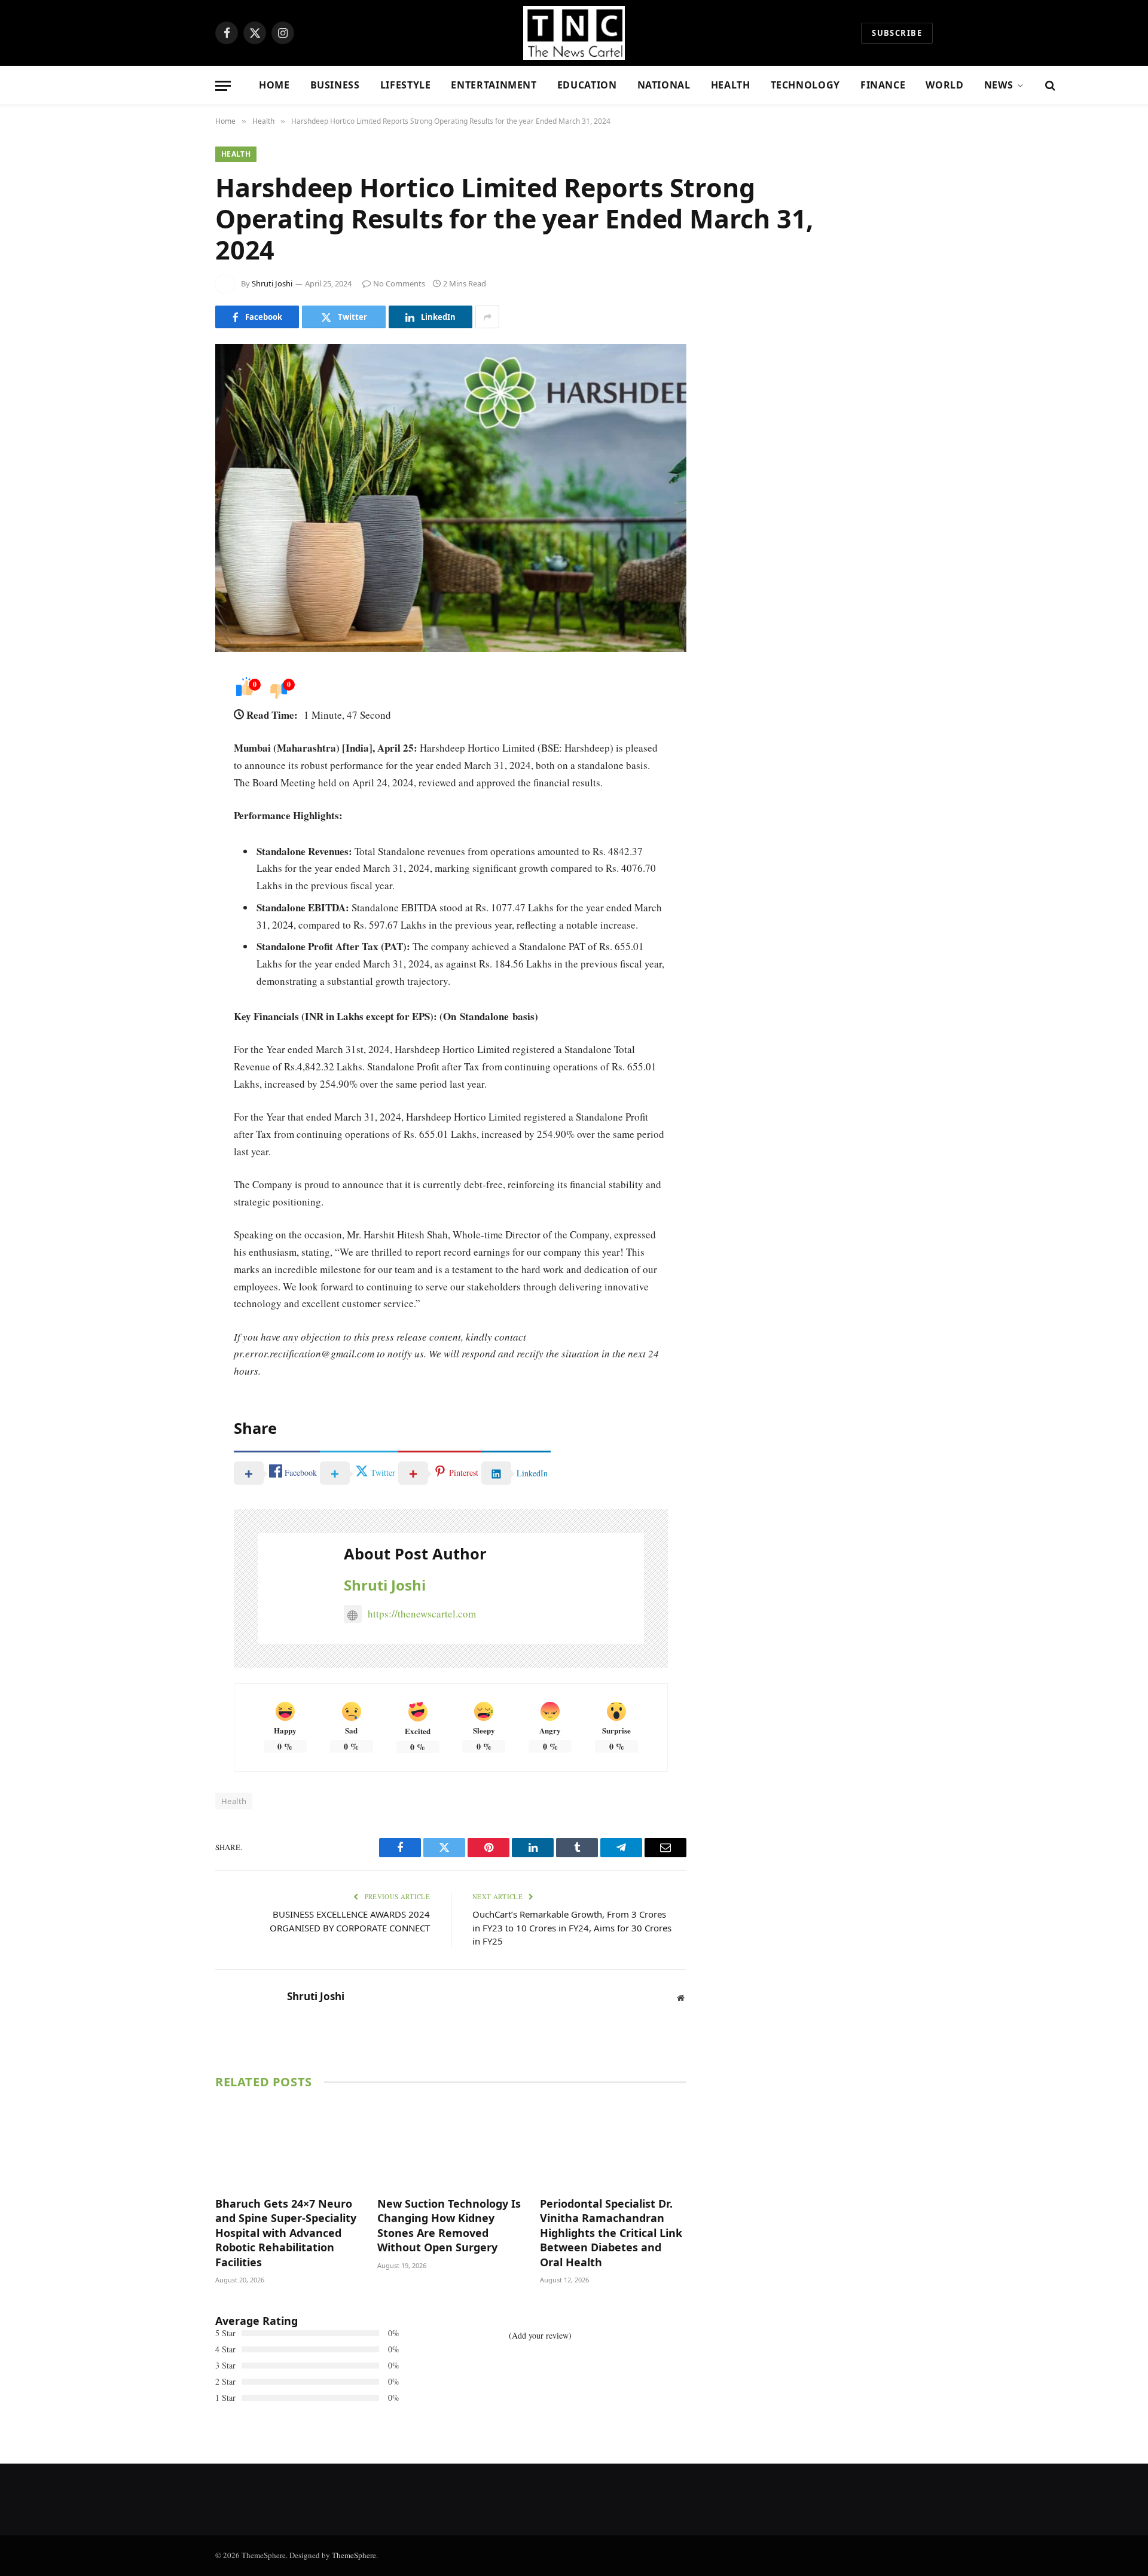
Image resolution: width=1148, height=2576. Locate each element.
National (664, 85)
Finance (883, 85)
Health (731, 85)
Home (274, 85)
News (999, 85)
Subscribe (897, 33)
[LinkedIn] (173, 772)
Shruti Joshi (272, 283)
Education (587, 85)
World (944, 85)
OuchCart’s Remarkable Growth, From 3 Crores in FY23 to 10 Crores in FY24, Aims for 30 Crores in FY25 (572, 1928)
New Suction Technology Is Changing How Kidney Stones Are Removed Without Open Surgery (449, 2225)
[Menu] (223, 86)
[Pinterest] (173, 802)
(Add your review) (540, 2335)
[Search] (1049, 86)
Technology (805, 85)
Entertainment (494, 85)
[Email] (173, 833)
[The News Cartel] (574, 33)
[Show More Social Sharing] (487, 317)
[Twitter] (173, 741)
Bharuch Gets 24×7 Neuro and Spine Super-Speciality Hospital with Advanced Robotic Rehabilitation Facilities (286, 2233)
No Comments (399, 283)
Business (335, 85)
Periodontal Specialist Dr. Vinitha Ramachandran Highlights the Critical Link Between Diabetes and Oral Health (611, 2233)
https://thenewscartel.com (422, 1614)
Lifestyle (406, 85)
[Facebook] (173, 711)
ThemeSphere (354, 2555)
